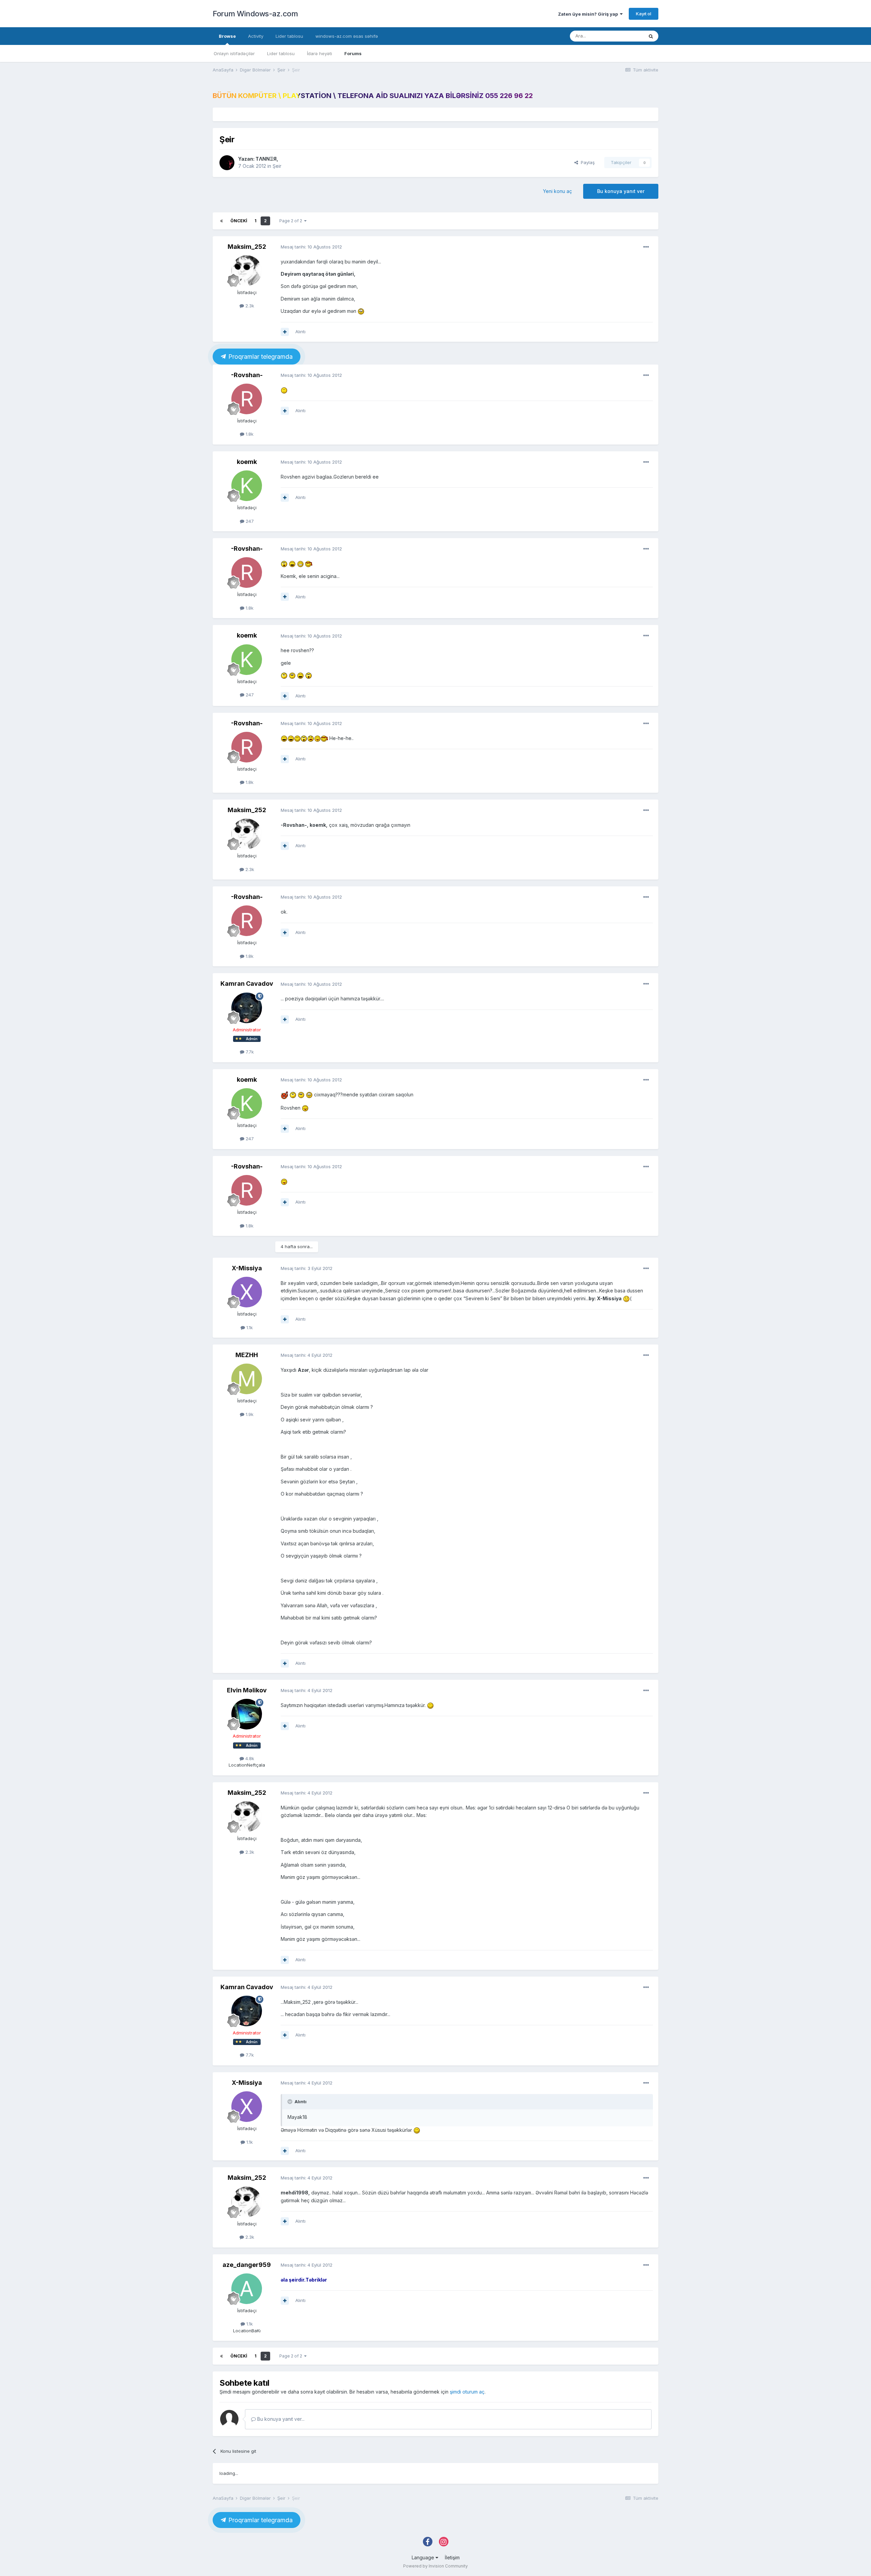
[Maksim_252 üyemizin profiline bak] (247, 271)
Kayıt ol (644, 14)
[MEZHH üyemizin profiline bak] (247, 1379)
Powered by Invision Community (435, 2566)
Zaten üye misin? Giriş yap (589, 14)
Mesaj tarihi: (311, 247)
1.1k (249, 1327)
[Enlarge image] (361, 311)
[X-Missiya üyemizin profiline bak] (247, 1292)
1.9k (249, 1414)
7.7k (249, 1052)
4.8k (249, 1758)
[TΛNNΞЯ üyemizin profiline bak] (227, 163)
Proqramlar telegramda (260, 357)
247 (249, 521)
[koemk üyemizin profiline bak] (247, 486)
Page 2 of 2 (292, 221)
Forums (353, 53)
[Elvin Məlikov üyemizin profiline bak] (247, 1714)
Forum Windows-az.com (255, 14)
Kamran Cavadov (247, 984)
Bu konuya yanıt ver (621, 191)
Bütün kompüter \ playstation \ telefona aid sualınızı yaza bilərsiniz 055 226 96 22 (373, 96)
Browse (227, 36)
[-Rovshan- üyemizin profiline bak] (247, 399)
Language (424, 2557)
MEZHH (247, 1355)
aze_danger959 (247, 2265)
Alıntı (300, 332)
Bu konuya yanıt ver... (280, 2419)
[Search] (651, 36)
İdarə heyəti (319, 53)
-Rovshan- (247, 375)
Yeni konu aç (557, 191)
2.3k (249, 306)
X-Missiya (247, 1268)
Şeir (277, 166)
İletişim (452, 2557)
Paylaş (586, 162)
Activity (256, 36)
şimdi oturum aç (467, 2392)
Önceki (239, 221)
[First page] (221, 221)
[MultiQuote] (285, 332)
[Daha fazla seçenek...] (646, 247)
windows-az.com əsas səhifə (347, 36)
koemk (247, 462)
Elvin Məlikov (247, 1690)
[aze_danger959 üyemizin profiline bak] (247, 2289)
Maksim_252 (247, 247)
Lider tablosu (281, 53)
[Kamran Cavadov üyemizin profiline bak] (247, 1008)
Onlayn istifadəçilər (234, 53)
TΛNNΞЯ (266, 159)
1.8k (249, 434)
